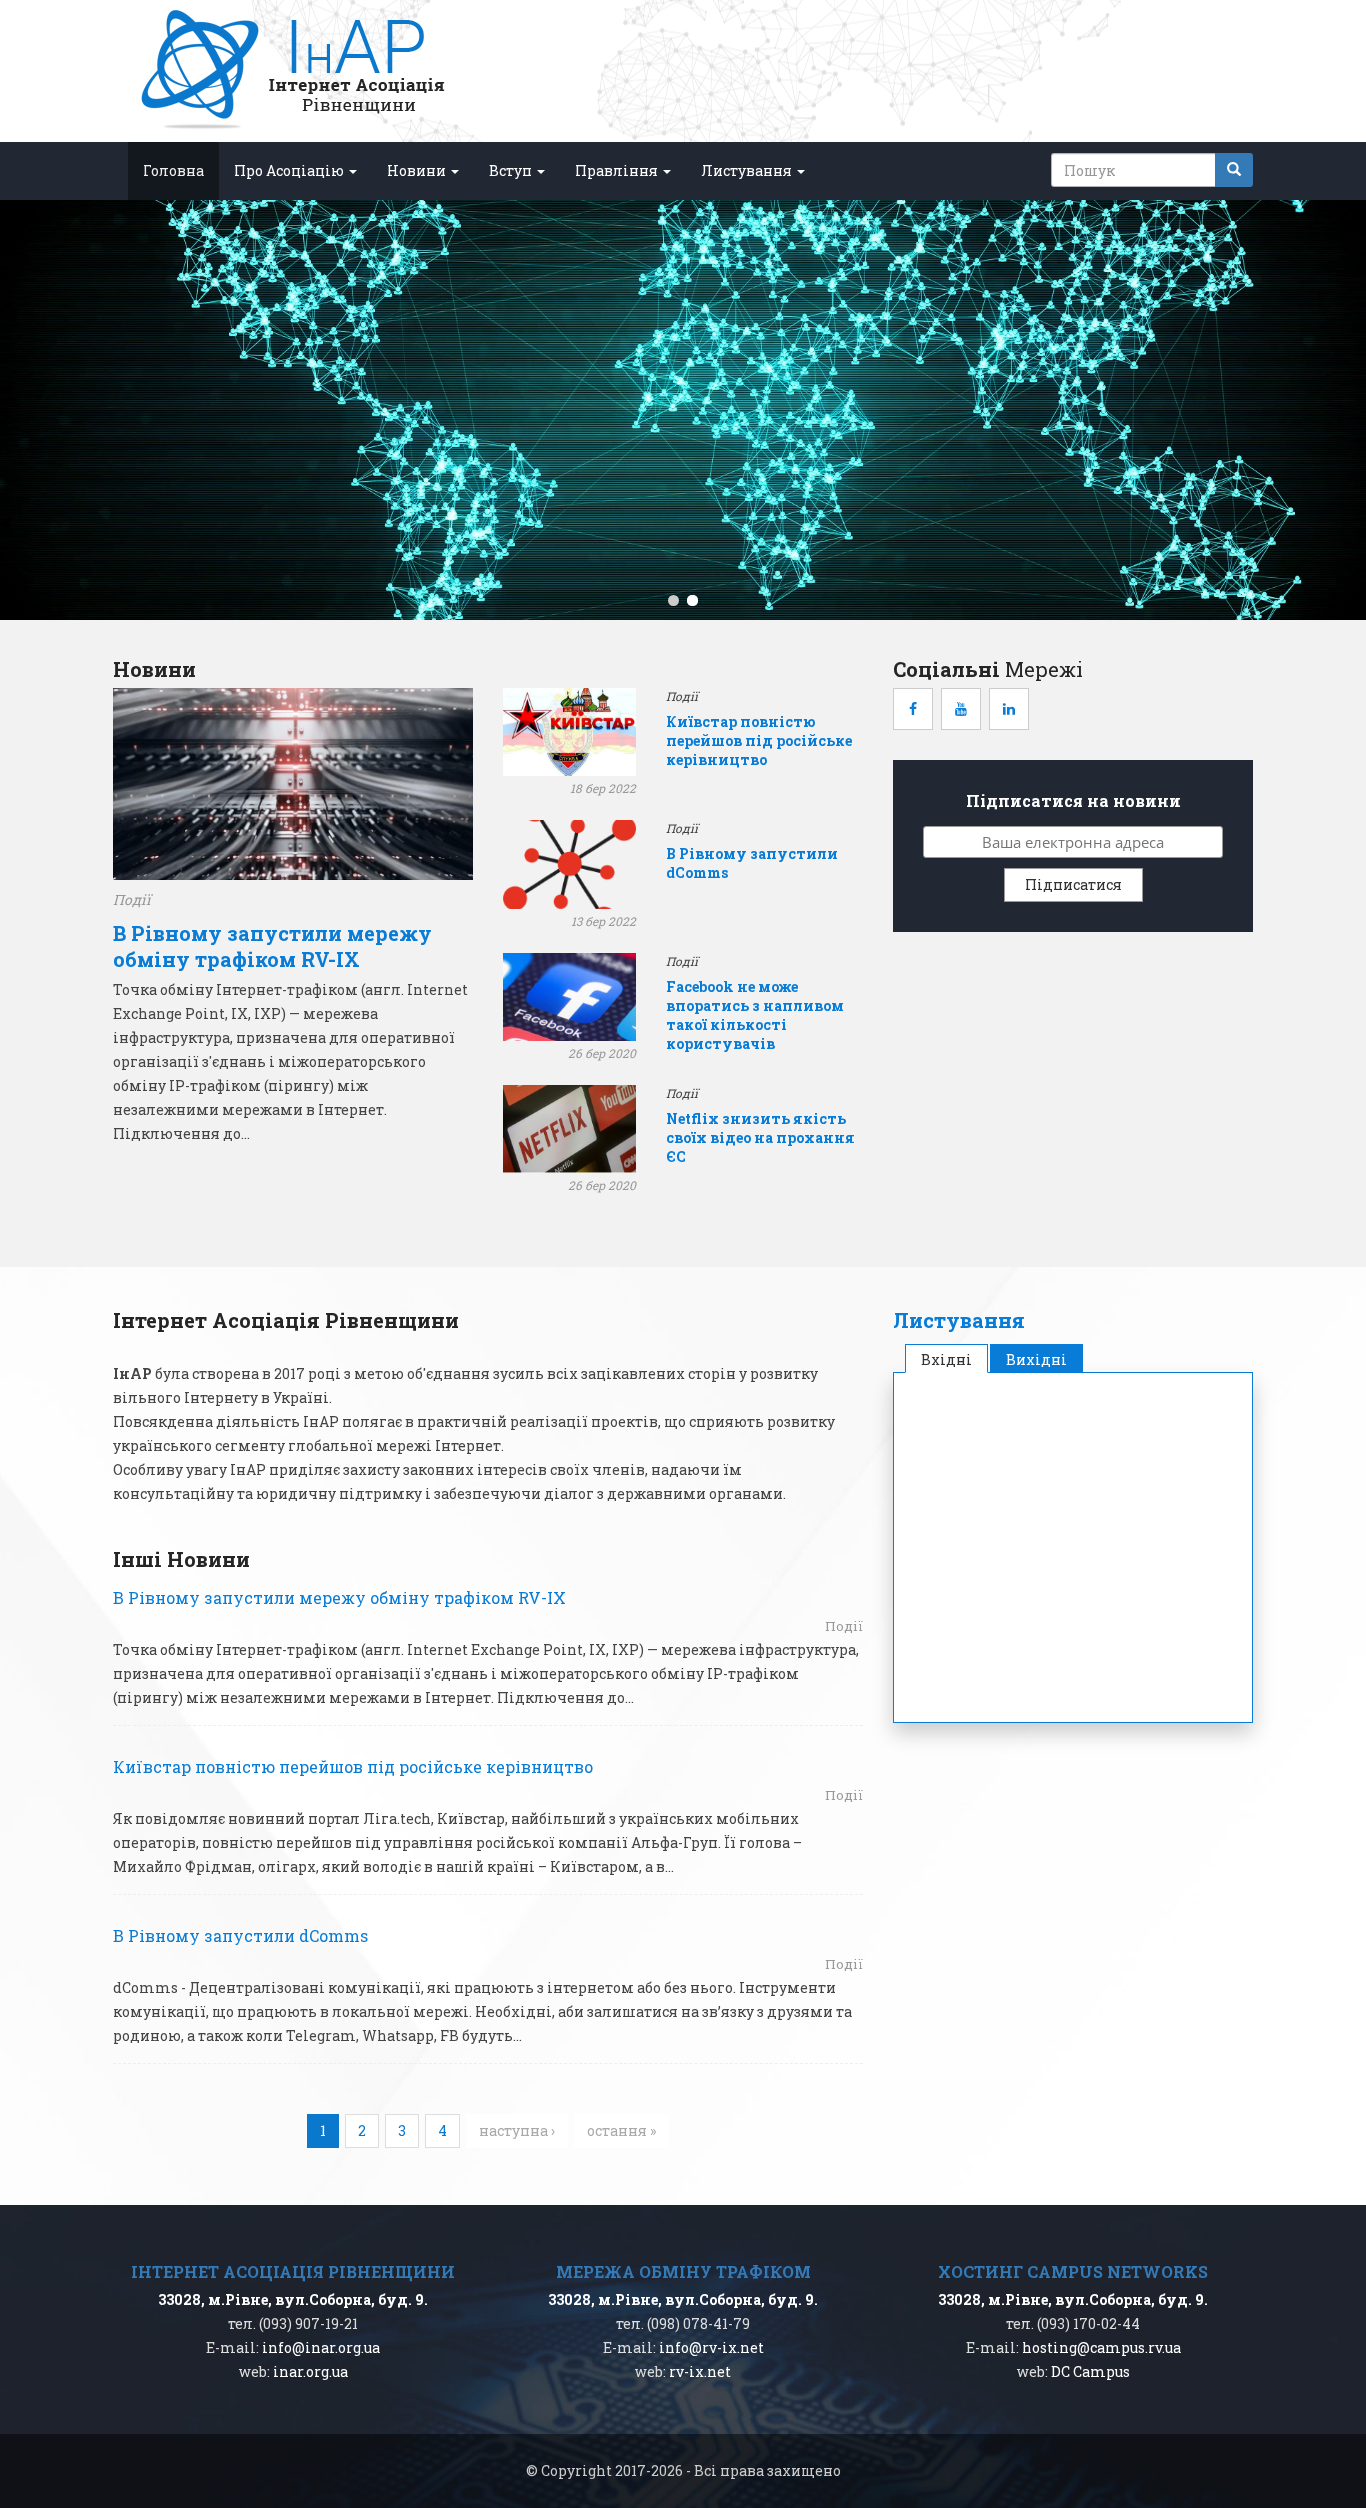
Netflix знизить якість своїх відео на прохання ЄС (760, 1137)
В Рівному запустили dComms (240, 1935)
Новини (418, 170)
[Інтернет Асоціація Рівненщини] (292, 71)
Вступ (512, 170)
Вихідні (1036, 1359)
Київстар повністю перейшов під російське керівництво (759, 740)
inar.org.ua (310, 2371)
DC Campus (1090, 2371)
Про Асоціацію (290, 170)
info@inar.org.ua (321, 2347)
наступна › (517, 2130)
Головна (173, 170)
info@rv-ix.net (711, 2347)
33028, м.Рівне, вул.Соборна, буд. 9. (293, 2299)
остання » (621, 2130)
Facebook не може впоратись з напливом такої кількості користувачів (755, 1015)
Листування (748, 170)
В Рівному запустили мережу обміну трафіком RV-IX (272, 946)
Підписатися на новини (1073, 800)
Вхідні (954, 1359)
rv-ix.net (700, 2371)
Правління (618, 170)
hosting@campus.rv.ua (1101, 2347)
